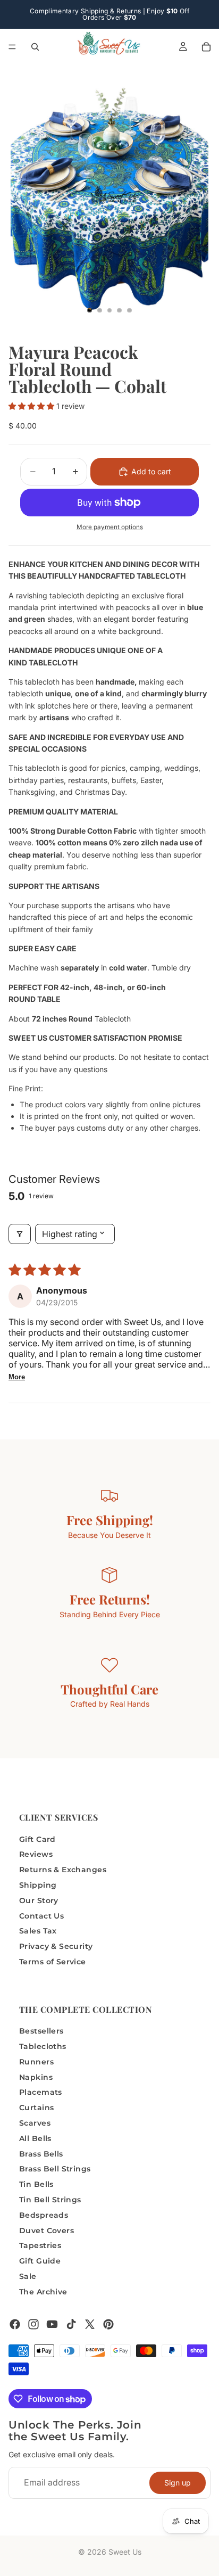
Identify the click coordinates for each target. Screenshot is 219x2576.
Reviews (36, 1854)
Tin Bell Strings (50, 2200)
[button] (32, 406)
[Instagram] (33, 2324)
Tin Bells (36, 2184)
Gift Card (37, 1839)
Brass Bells (41, 2153)
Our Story (39, 1900)
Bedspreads (44, 2215)
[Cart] (206, 47)
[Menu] (12, 47)
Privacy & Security (56, 1946)
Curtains (36, 2108)
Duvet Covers (47, 2230)
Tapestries (40, 2245)
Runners (36, 2062)
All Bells (35, 2138)
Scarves (35, 2123)
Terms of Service (53, 1962)
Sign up (178, 2482)
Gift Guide (40, 2261)
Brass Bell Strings (55, 2169)
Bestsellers (41, 2031)
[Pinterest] (108, 2324)
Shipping (38, 1885)
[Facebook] (15, 2324)
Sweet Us (125, 2552)
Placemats (41, 2092)
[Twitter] (90, 2324)
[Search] (35, 47)
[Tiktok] (71, 2324)
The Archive (43, 2292)
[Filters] (20, 1234)
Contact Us (41, 1915)
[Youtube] (52, 2324)
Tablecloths (43, 2046)
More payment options (110, 527)
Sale (28, 2276)
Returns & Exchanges (63, 1870)
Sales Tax (38, 1931)
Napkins (36, 2077)
